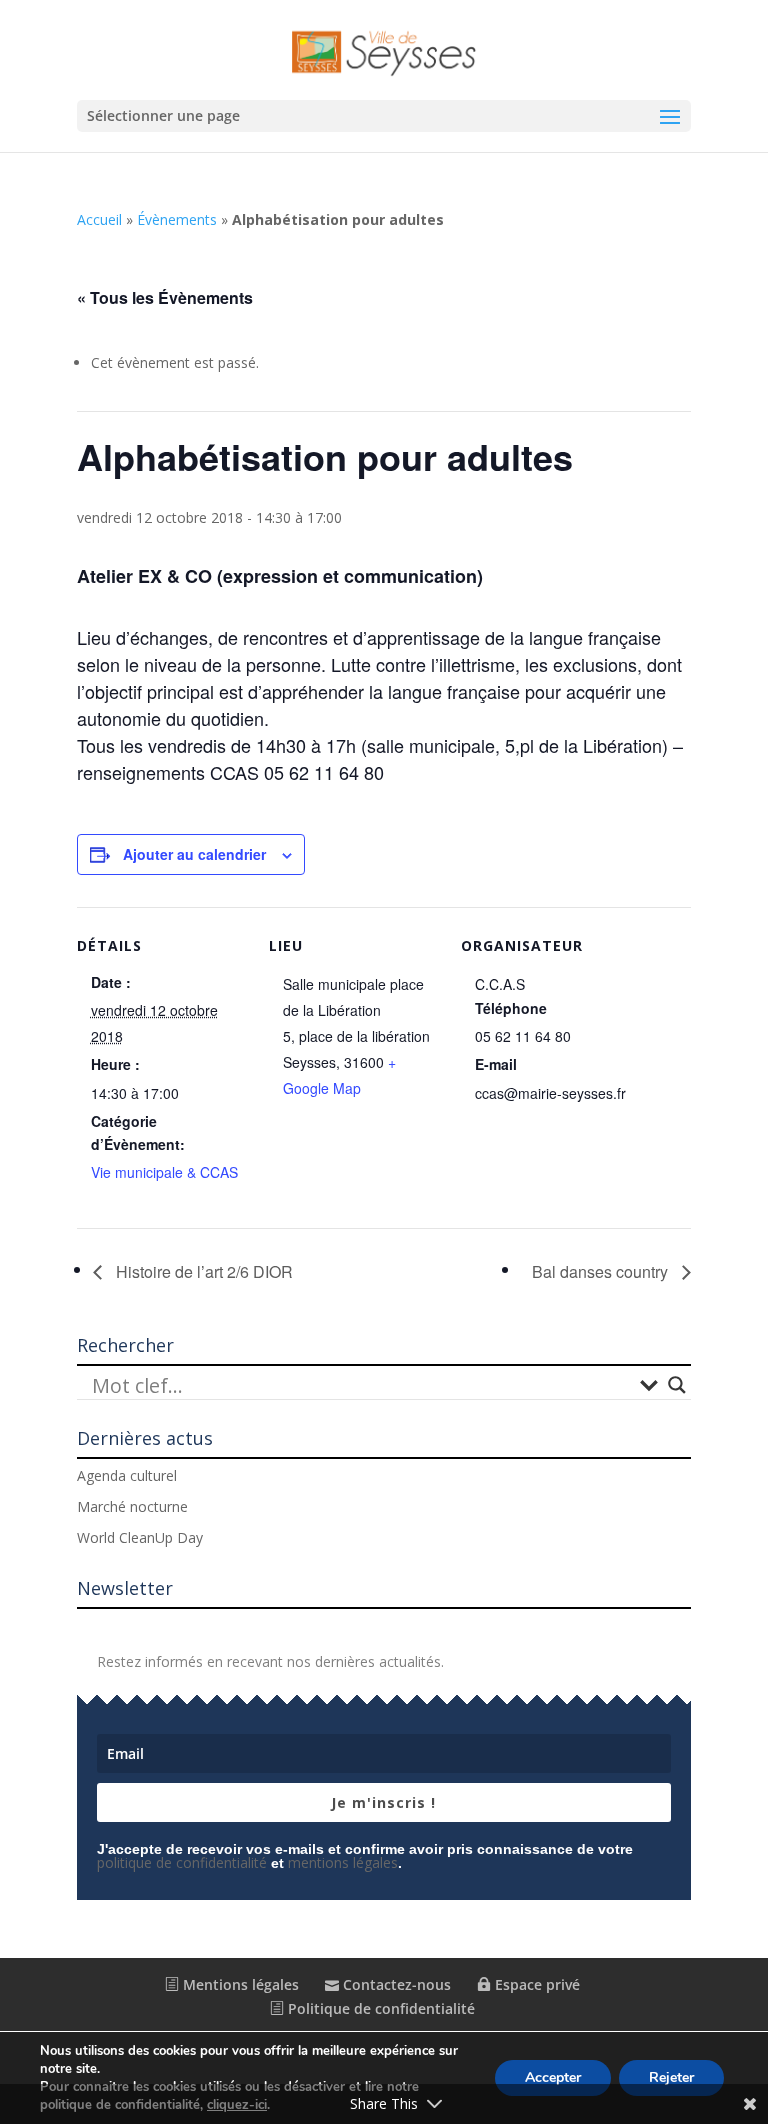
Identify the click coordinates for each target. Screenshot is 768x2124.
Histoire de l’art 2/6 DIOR (202, 1271)
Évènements (177, 219)
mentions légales (343, 1862)
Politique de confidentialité (379, 2008)
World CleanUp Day (140, 1537)
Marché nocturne (132, 1506)
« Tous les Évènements (165, 297)
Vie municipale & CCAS (164, 1172)
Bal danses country (602, 1271)
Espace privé (535, 1984)
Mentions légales (239, 1984)
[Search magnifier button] (677, 1385)
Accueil (99, 219)
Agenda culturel (127, 1475)
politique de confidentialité (182, 1862)
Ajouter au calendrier (194, 854)
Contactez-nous (395, 1984)
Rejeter (671, 2077)
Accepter (553, 2077)
